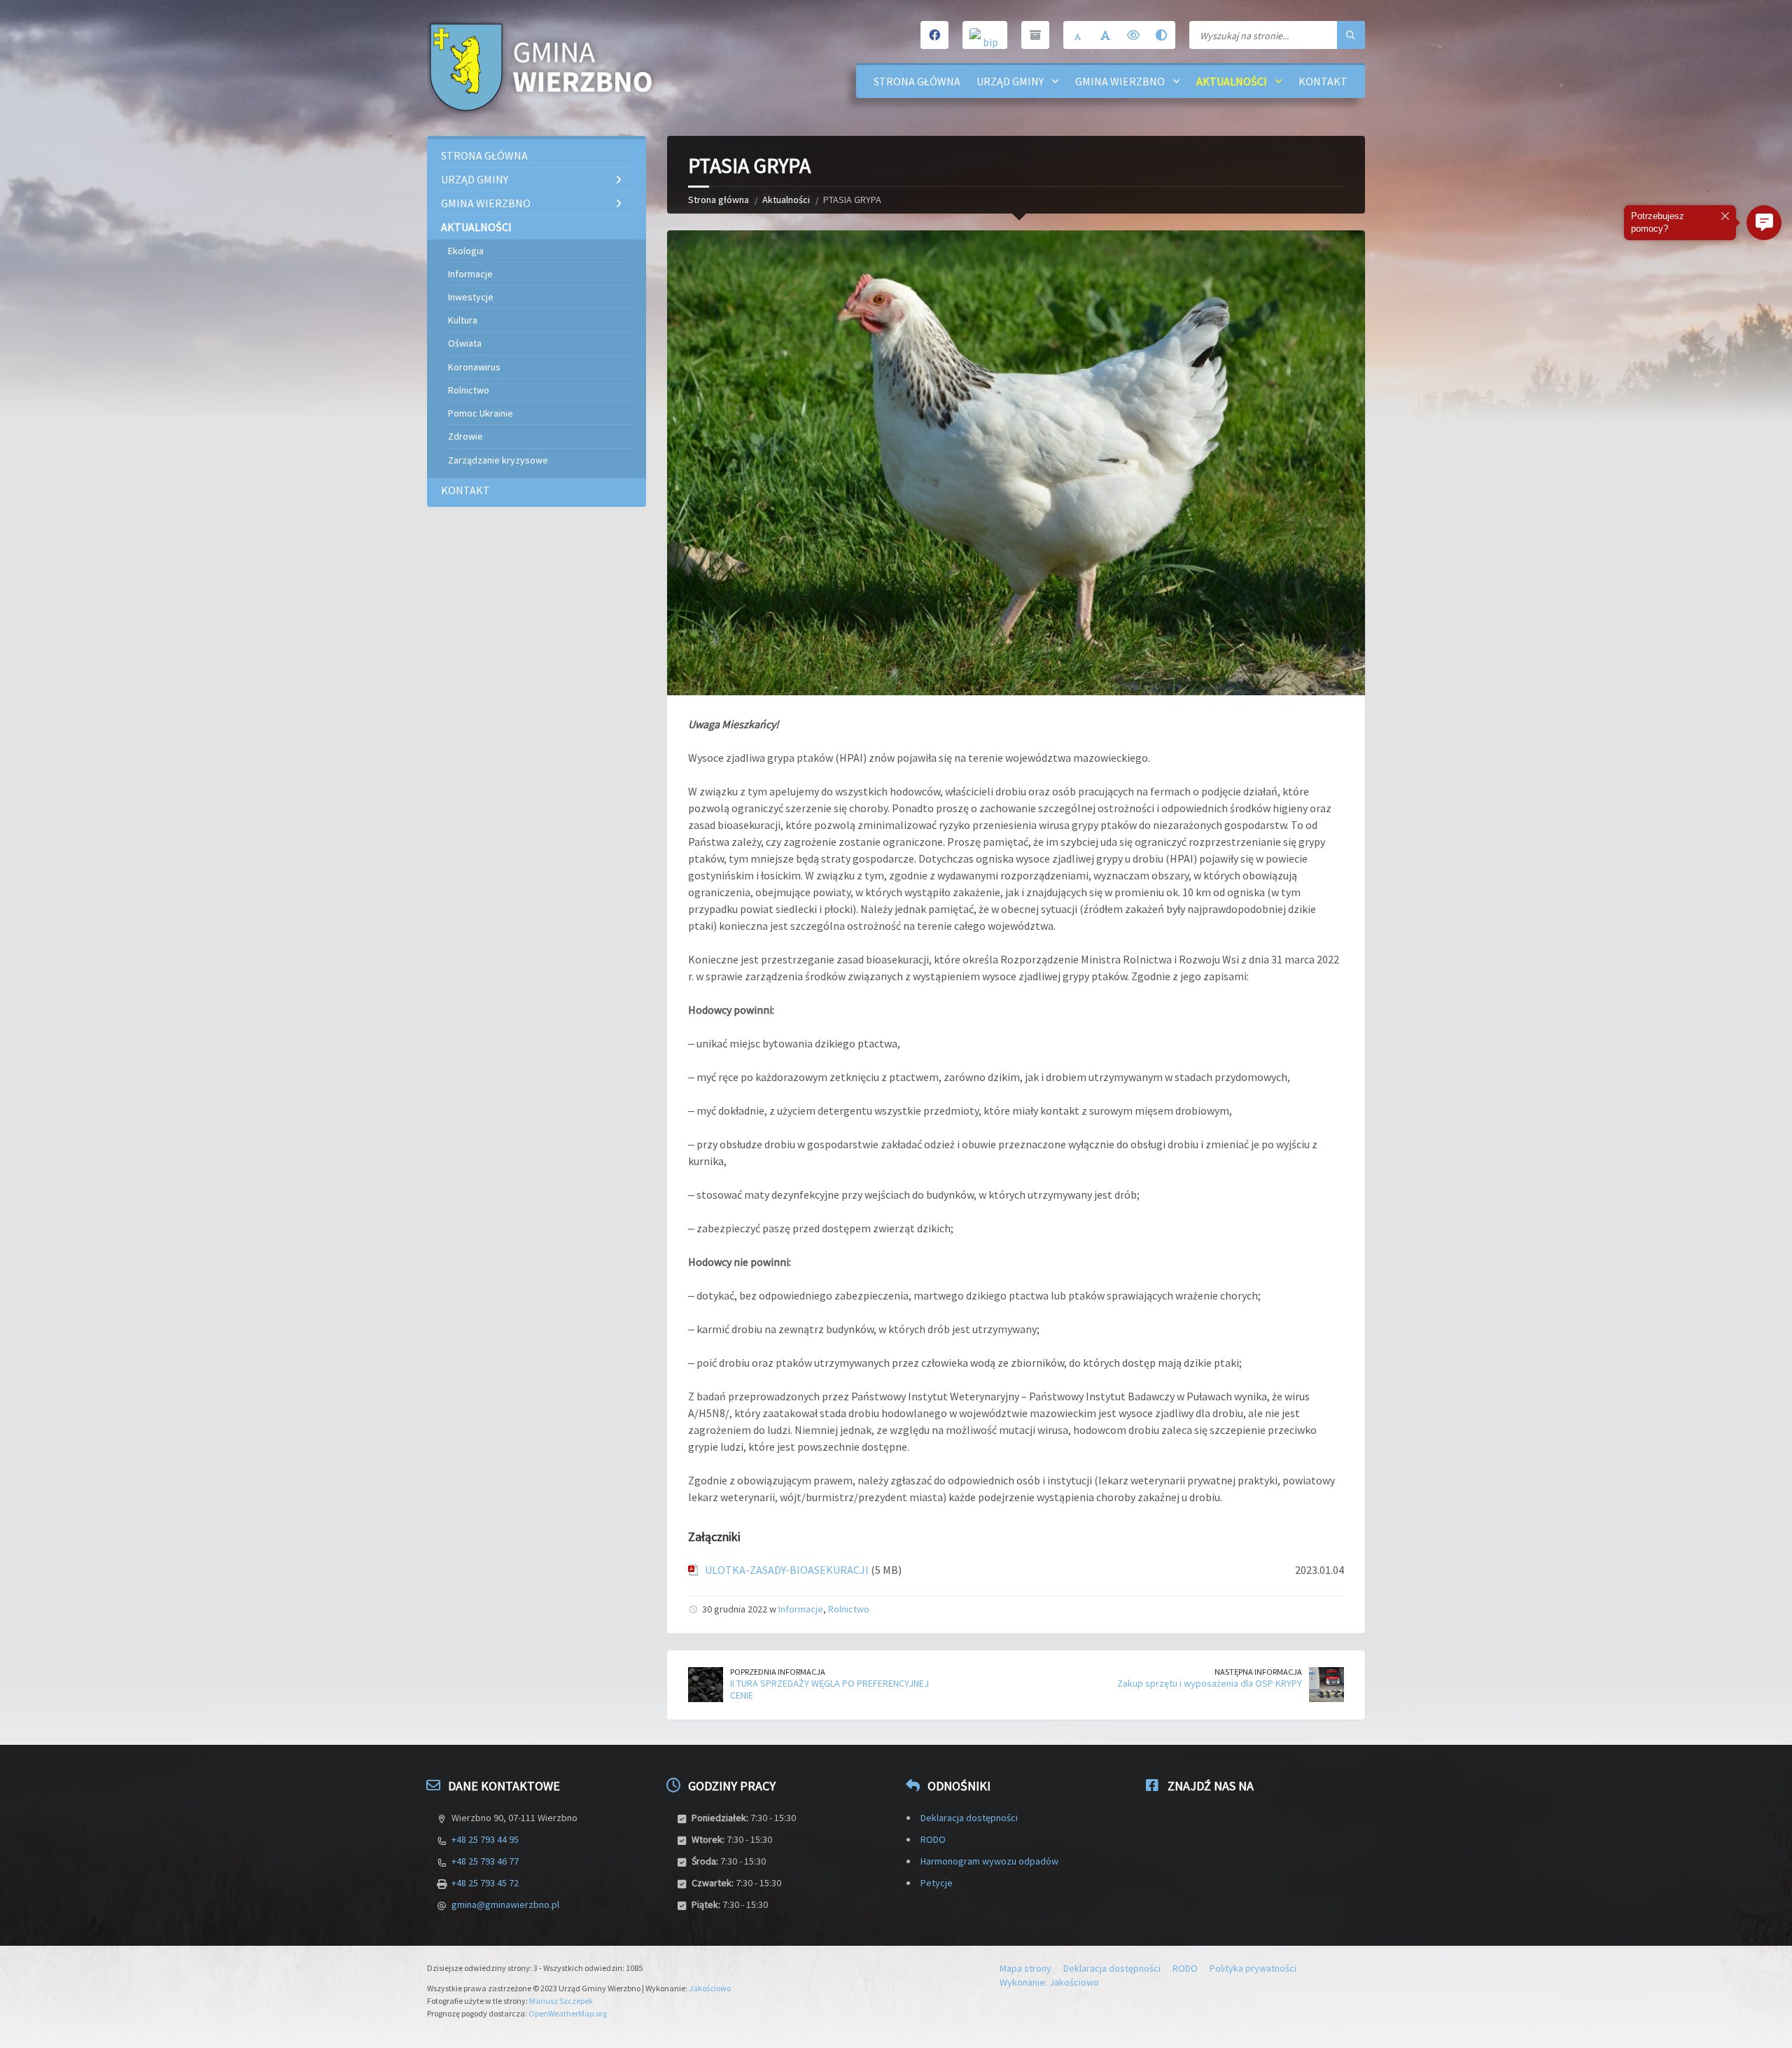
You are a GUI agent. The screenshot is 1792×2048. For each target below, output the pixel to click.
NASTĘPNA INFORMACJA (1258, 1672)
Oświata (465, 343)
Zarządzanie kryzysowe (498, 460)
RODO (933, 1839)
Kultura (463, 320)
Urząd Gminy (1010, 81)
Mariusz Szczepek (561, 2001)
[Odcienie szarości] (1161, 35)
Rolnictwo (849, 1609)
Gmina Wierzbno (1120, 81)
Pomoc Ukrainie (481, 413)
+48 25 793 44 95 (485, 1839)
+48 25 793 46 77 (485, 1861)
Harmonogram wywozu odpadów (989, 1861)
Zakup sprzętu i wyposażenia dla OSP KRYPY (1210, 1683)
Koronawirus (474, 367)
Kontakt (1323, 81)
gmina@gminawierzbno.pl (505, 1904)
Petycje (937, 1883)
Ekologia (466, 251)
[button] (1764, 223)
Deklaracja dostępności (969, 1818)
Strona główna (917, 81)
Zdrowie (465, 436)
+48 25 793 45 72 (485, 1883)
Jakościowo (710, 1988)
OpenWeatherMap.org (568, 2013)
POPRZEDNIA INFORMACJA (778, 1672)
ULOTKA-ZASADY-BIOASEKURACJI (787, 1570)
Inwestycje (471, 297)
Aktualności (1232, 81)
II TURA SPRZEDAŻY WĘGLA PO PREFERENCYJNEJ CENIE (829, 1689)
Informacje (801, 1609)
